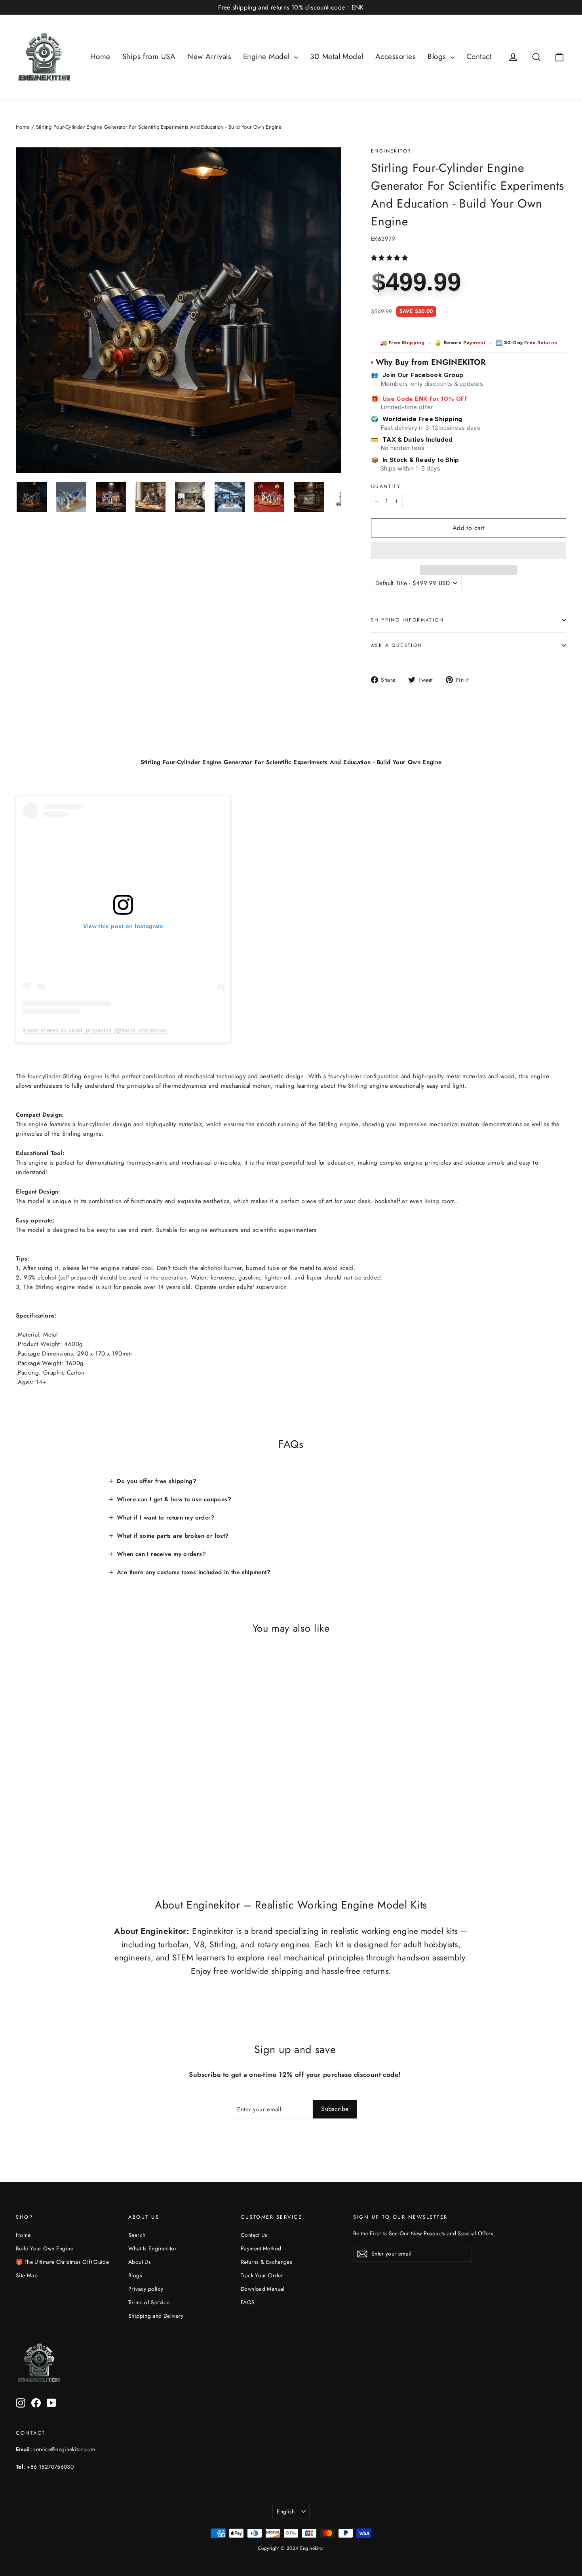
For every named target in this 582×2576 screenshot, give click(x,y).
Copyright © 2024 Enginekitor (291, 2548)
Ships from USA (149, 56)
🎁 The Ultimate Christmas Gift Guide (62, 2262)
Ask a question (397, 645)
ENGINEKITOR (391, 151)
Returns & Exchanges (266, 2262)
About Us (140, 2262)
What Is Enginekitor (152, 2248)
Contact (479, 56)
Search (137, 2235)
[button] (390, 258)
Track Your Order (262, 2275)
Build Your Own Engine (45, 2248)
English (286, 2511)
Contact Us (254, 2235)
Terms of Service (149, 2302)
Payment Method (261, 2248)
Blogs (438, 56)
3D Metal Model (337, 56)
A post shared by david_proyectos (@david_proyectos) (95, 1030)
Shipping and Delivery (156, 2316)
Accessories (396, 56)
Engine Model (268, 56)
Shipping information (407, 620)
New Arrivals (209, 56)
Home (100, 56)
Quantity (386, 486)
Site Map (27, 2275)
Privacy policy (146, 2289)
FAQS (248, 2302)
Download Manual (263, 2289)
